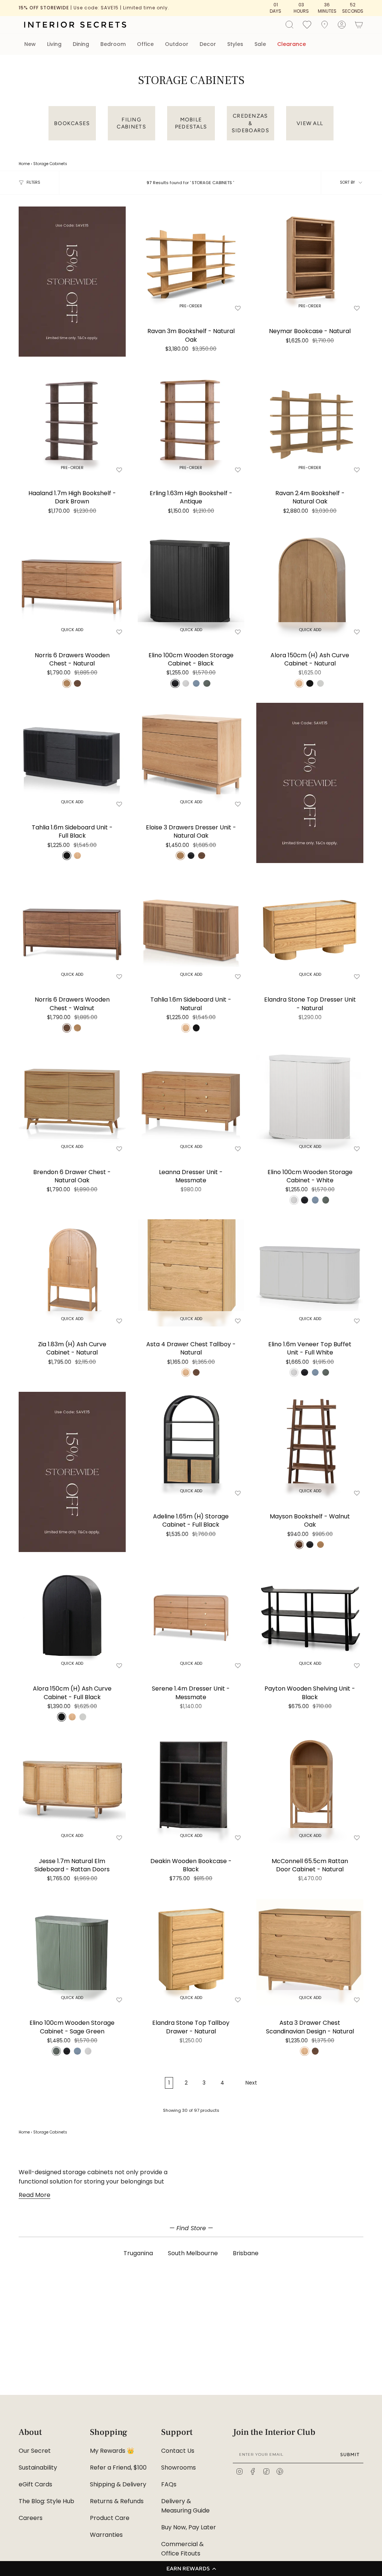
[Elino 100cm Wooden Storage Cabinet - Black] (191, 584)
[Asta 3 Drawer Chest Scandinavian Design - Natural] (310, 1952)
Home (24, 164)
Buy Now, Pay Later (189, 2527)
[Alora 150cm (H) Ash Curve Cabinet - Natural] (310, 584)
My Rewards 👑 (112, 2451)
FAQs (169, 2484)
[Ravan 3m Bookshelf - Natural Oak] (191, 260)
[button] (191, 2569)
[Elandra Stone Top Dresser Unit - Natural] (310, 929)
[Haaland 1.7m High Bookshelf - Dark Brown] (72, 422)
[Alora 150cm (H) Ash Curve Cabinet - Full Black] (72, 1618)
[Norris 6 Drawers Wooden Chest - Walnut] (72, 929)
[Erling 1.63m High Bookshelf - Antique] (191, 422)
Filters (33, 182)
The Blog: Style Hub (46, 2501)
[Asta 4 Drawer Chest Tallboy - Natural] (191, 1273)
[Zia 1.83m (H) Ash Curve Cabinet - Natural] (72, 1273)
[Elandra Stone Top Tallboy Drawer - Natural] (191, 1952)
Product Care (110, 2518)
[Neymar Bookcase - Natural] (310, 260)
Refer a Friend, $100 (118, 2468)
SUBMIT (350, 2454)
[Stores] (325, 25)
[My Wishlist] (307, 24)
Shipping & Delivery (118, 2484)
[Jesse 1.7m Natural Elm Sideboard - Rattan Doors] (72, 1790)
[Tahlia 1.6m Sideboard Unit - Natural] (191, 929)
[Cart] (359, 25)
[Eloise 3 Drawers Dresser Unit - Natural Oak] (191, 756)
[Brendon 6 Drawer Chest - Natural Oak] (72, 1101)
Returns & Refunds (117, 2501)
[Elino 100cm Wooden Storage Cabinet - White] (310, 1101)
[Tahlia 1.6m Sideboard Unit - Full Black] (72, 756)
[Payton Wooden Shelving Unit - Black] (310, 1618)
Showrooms (179, 2468)
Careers (31, 2518)
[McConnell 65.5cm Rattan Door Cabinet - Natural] (310, 1790)
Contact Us (178, 2451)
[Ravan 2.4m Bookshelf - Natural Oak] (310, 422)
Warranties (106, 2535)
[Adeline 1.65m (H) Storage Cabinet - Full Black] (191, 1445)
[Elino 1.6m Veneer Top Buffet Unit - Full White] (310, 1273)
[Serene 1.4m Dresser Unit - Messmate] (191, 1618)
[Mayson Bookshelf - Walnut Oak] (310, 1445)
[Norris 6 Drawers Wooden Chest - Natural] (72, 584)
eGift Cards (35, 2484)
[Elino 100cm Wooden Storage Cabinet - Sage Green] (72, 1952)
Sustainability (38, 2468)
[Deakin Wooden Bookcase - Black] (191, 1790)
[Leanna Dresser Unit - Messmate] (191, 1101)
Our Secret (35, 2451)
